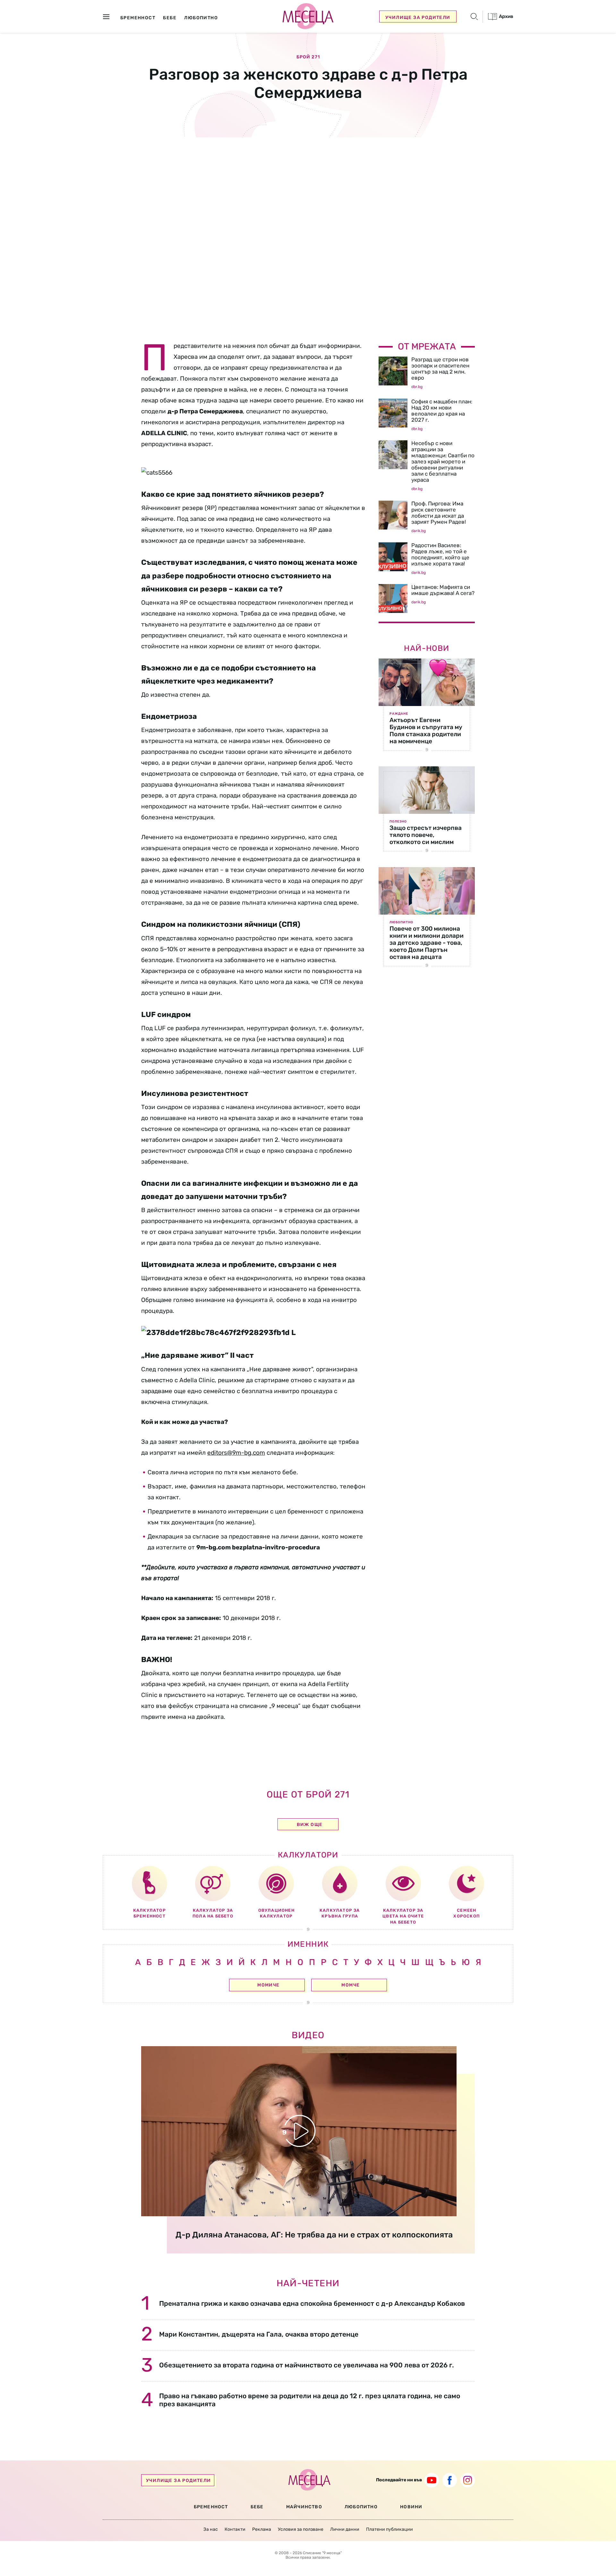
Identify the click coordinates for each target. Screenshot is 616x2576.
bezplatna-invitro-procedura (276, 1547)
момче (351, 1985)
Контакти (235, 2529)
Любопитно (401, 922)
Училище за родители (418, 17)
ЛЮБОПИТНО (361, 2507)
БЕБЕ (257, 2507)
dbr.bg (417, 387)
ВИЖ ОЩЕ (310, 1825)
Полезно (398, 822)
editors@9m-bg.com (236, 1453)
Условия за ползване (301, 2529)
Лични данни (345, 2529)
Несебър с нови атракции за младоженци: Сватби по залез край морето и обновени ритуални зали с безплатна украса (443, 461)
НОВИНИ (411, 2507)
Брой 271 (308, 57)
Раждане (399, 714)
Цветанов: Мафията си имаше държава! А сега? (443, 590)
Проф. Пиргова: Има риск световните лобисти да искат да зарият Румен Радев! (439, 513)
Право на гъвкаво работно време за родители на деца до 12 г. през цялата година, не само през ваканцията (310, 2400)
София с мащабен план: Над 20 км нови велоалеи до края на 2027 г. (442, 411)
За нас (211, 2529)
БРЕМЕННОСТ (211, 2507)
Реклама (262, 2529)
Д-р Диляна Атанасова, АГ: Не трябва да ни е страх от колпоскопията (314, 2235)
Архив (506, 16)
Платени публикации (389, 2529)
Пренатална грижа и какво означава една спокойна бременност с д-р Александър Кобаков (312, 2303)
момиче (268, 1985)
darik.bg (419, 531)
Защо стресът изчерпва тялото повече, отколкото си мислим (426, 835)
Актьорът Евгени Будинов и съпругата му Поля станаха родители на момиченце (426, 731)
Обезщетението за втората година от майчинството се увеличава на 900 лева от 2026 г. (307, 2365)
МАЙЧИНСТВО (304, 2507)
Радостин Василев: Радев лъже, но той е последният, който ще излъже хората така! (440, 554)
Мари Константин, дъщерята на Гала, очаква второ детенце (259, 2334)
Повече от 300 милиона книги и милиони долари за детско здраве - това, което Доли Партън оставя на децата (427, 943)
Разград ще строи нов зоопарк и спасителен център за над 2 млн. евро (440, 369)
